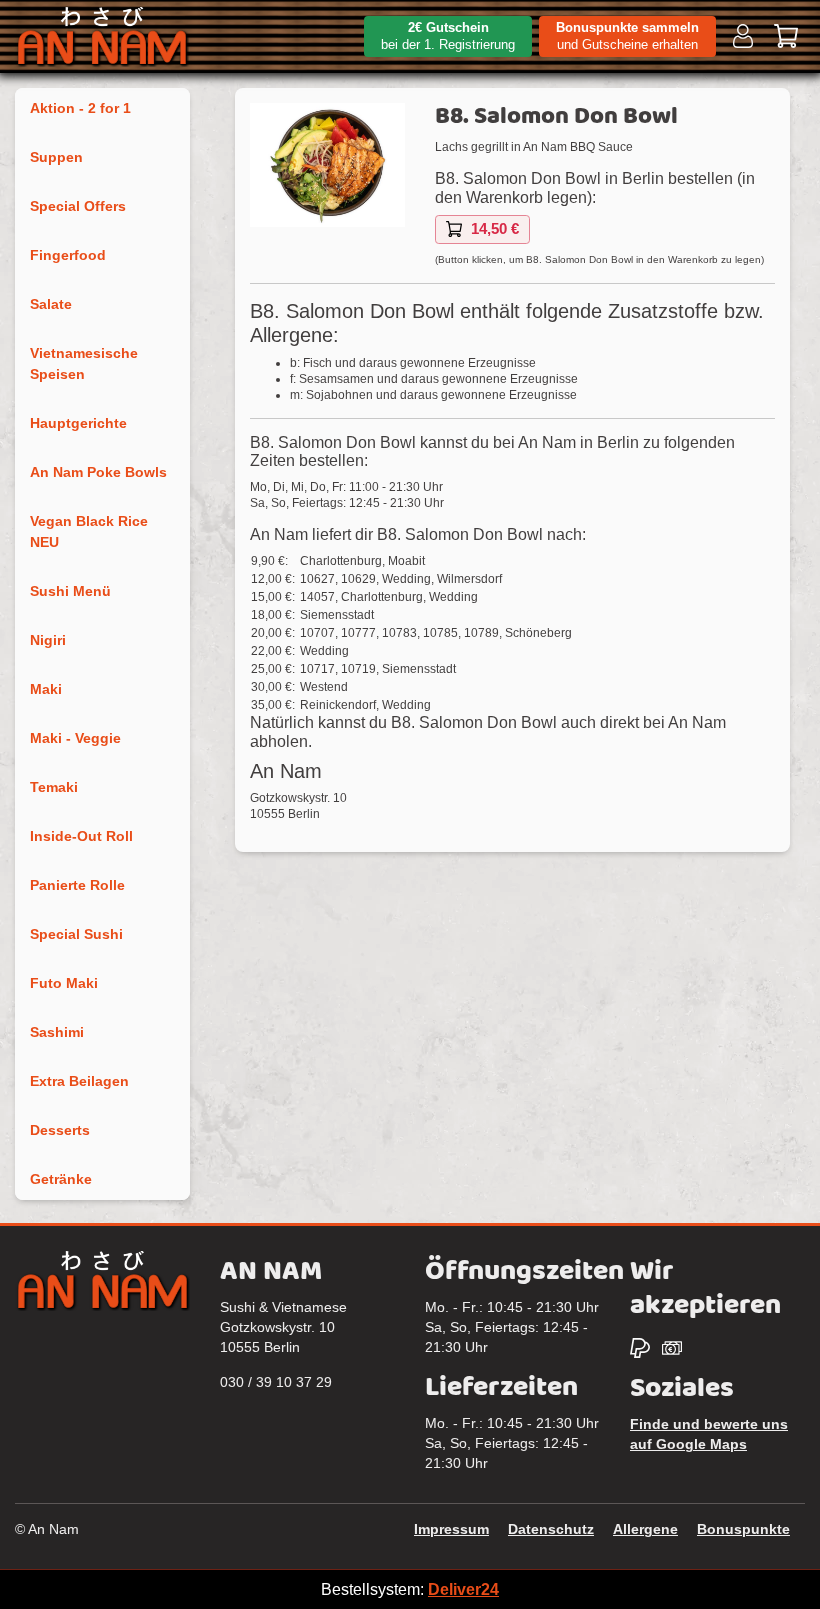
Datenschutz (551, 1529)
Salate (51, 304)
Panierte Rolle (77, 885)
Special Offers (78, 206)
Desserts (60, 1130)
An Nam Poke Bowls (98, 472)
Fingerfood (68, 255)
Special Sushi (76, 934)
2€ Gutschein (448, 36)
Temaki (54, 787)
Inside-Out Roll (81, 836)
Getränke (61, 1179)
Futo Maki (64, 983)
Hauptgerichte (78, 423)
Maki (46, 689)
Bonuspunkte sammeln (627, 36)
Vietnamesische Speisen (84, 363)
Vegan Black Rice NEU (89, 531)
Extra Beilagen (79, 1081)
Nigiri (48, 640)
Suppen (56, 157)
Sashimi (57, 1032)
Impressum (451, 1529)
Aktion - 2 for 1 (80, 108)
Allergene (645, 1529)
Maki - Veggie (75, 738)
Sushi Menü (70, 591)
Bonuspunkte (743, 1529)
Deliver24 (463, 1589)
